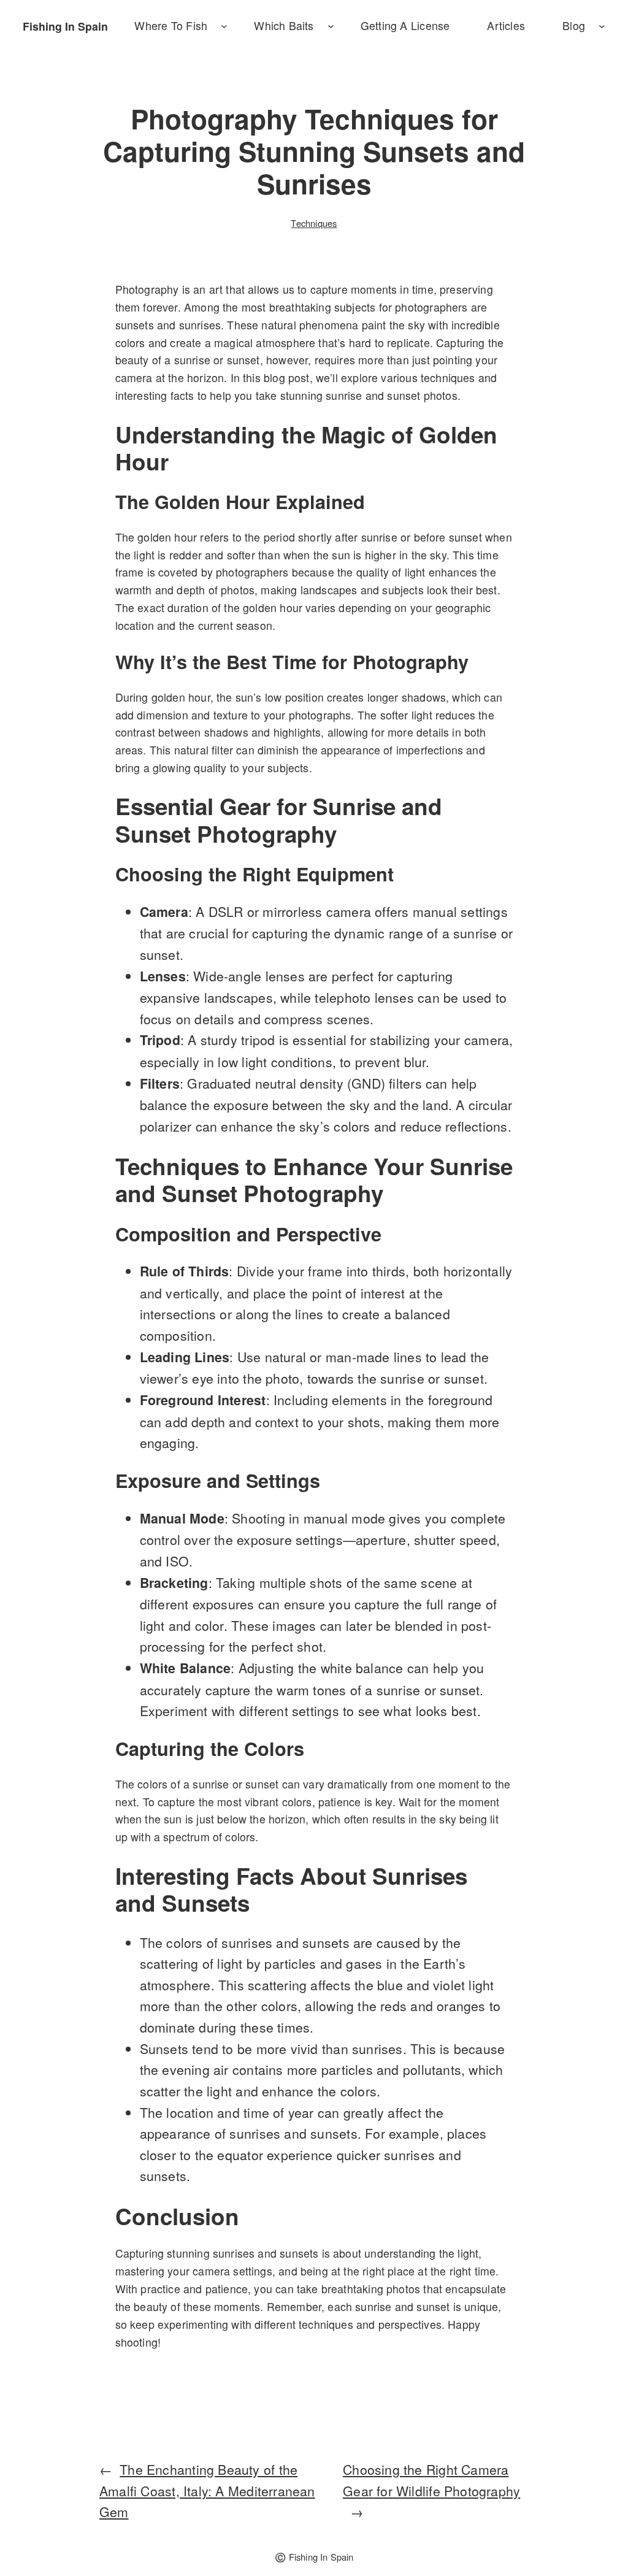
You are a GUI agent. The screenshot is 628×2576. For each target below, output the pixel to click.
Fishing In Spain (65, 26)
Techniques (314, 223)
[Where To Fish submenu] (224, 26)
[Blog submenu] (602, 26)
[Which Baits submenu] (331, 26)
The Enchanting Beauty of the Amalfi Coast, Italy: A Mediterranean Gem (207, 2490)
